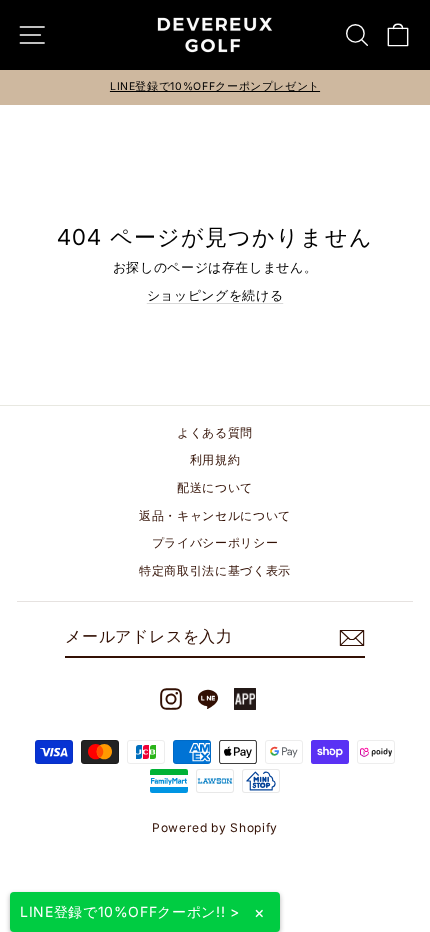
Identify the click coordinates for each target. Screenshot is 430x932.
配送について (215, 487)
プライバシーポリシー (215, 542)
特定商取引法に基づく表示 (215, 570)
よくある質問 (215, 432)
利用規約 (215, 459)
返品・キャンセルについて (215, 515)
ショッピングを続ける (215, 295)
